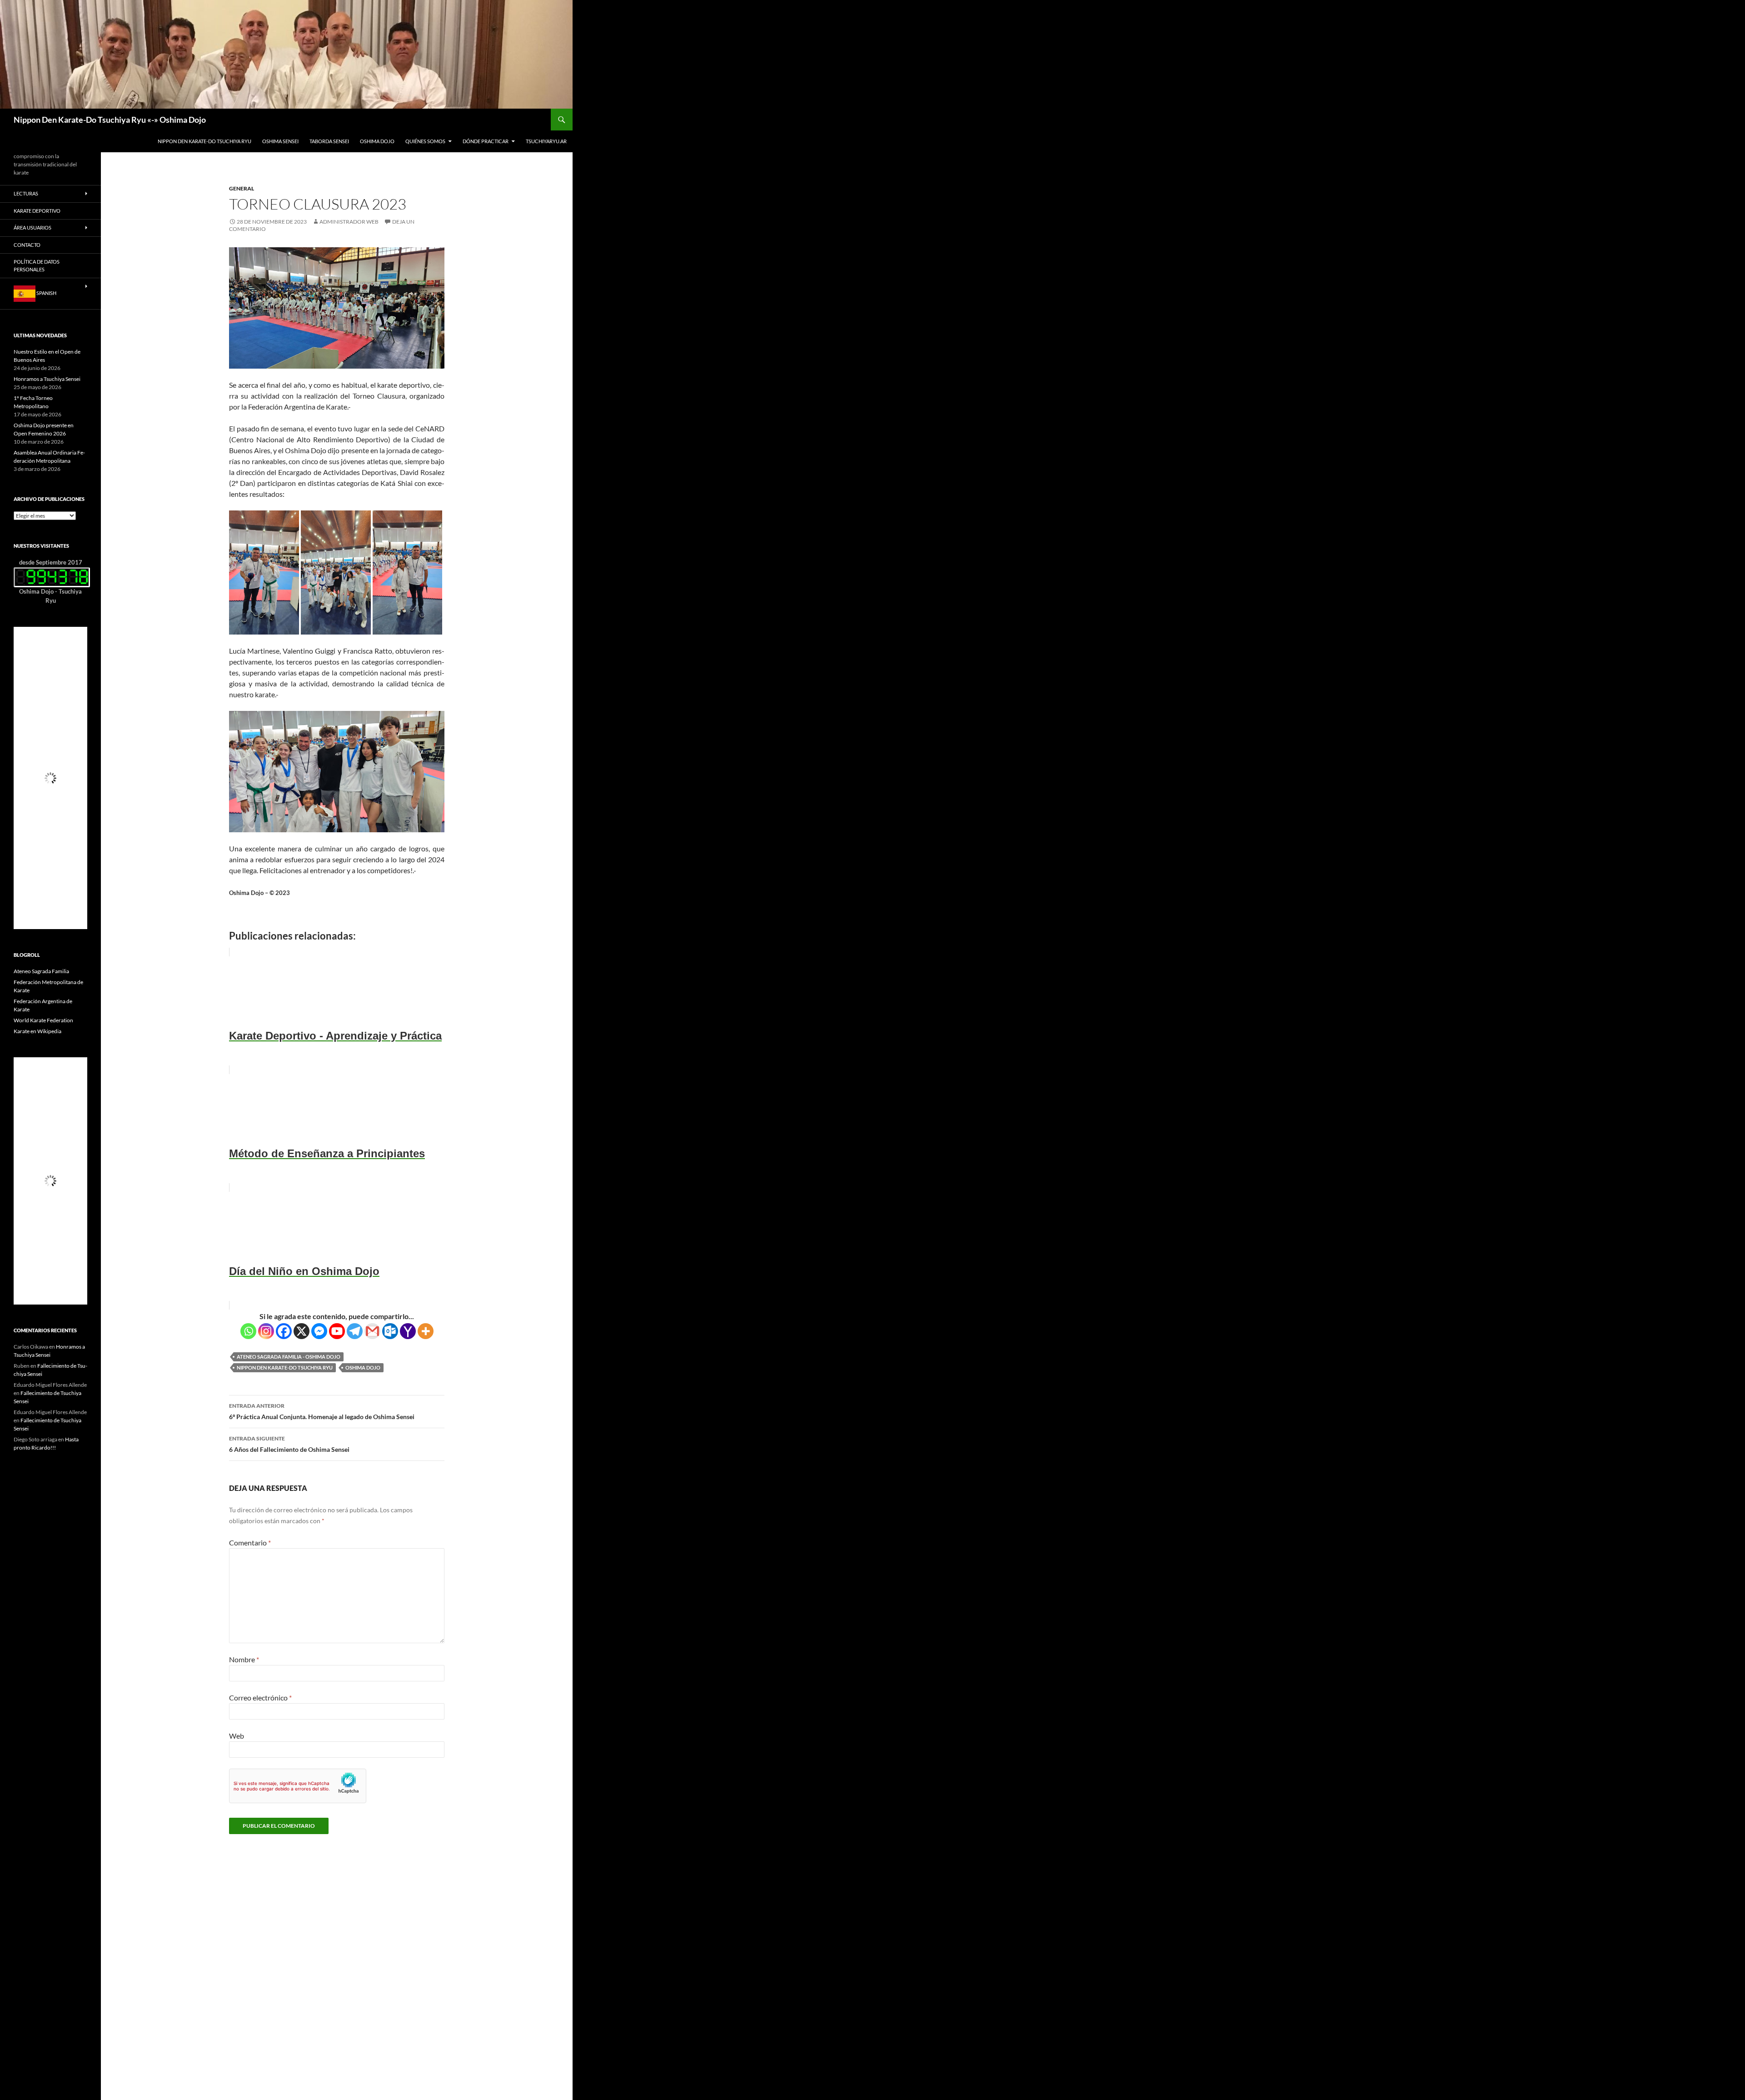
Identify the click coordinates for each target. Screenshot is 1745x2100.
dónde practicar (486, 141)
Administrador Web (349, 222)
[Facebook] (284, 1331)
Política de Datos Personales (37, 265)
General (242, 188)
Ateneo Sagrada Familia (41, 971)
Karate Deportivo (37, 211)
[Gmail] (372, 1331)
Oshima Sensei (280, 141)
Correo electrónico (260, 1697)
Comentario (250, 1542)
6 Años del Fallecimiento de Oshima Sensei (289, 1444)
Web (237, 1736)
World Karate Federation (43, 1020)
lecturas (26, 193)
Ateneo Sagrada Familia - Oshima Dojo (289, 1357)
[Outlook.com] (390, 1331)
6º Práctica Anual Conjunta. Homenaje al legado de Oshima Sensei (322, 1411)
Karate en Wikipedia (37, 1031)
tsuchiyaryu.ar (546, 141)
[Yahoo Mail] (408, 1331)
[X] (302, 1331)
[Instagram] (266, 1331)
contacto (27, 245)
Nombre (244, 1659)
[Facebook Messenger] (319, 1331)
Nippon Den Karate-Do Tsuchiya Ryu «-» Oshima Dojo (110, 120)
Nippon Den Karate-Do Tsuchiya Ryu (204, 141)
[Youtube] (337, 1331)
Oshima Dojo (377, 141)
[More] (426, 1331)
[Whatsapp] (248, 1331)
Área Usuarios (32, 227)
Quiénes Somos (425, 141)
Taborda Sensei (329, 141)
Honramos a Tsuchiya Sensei (47, 379)
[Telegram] (355, 1331)
